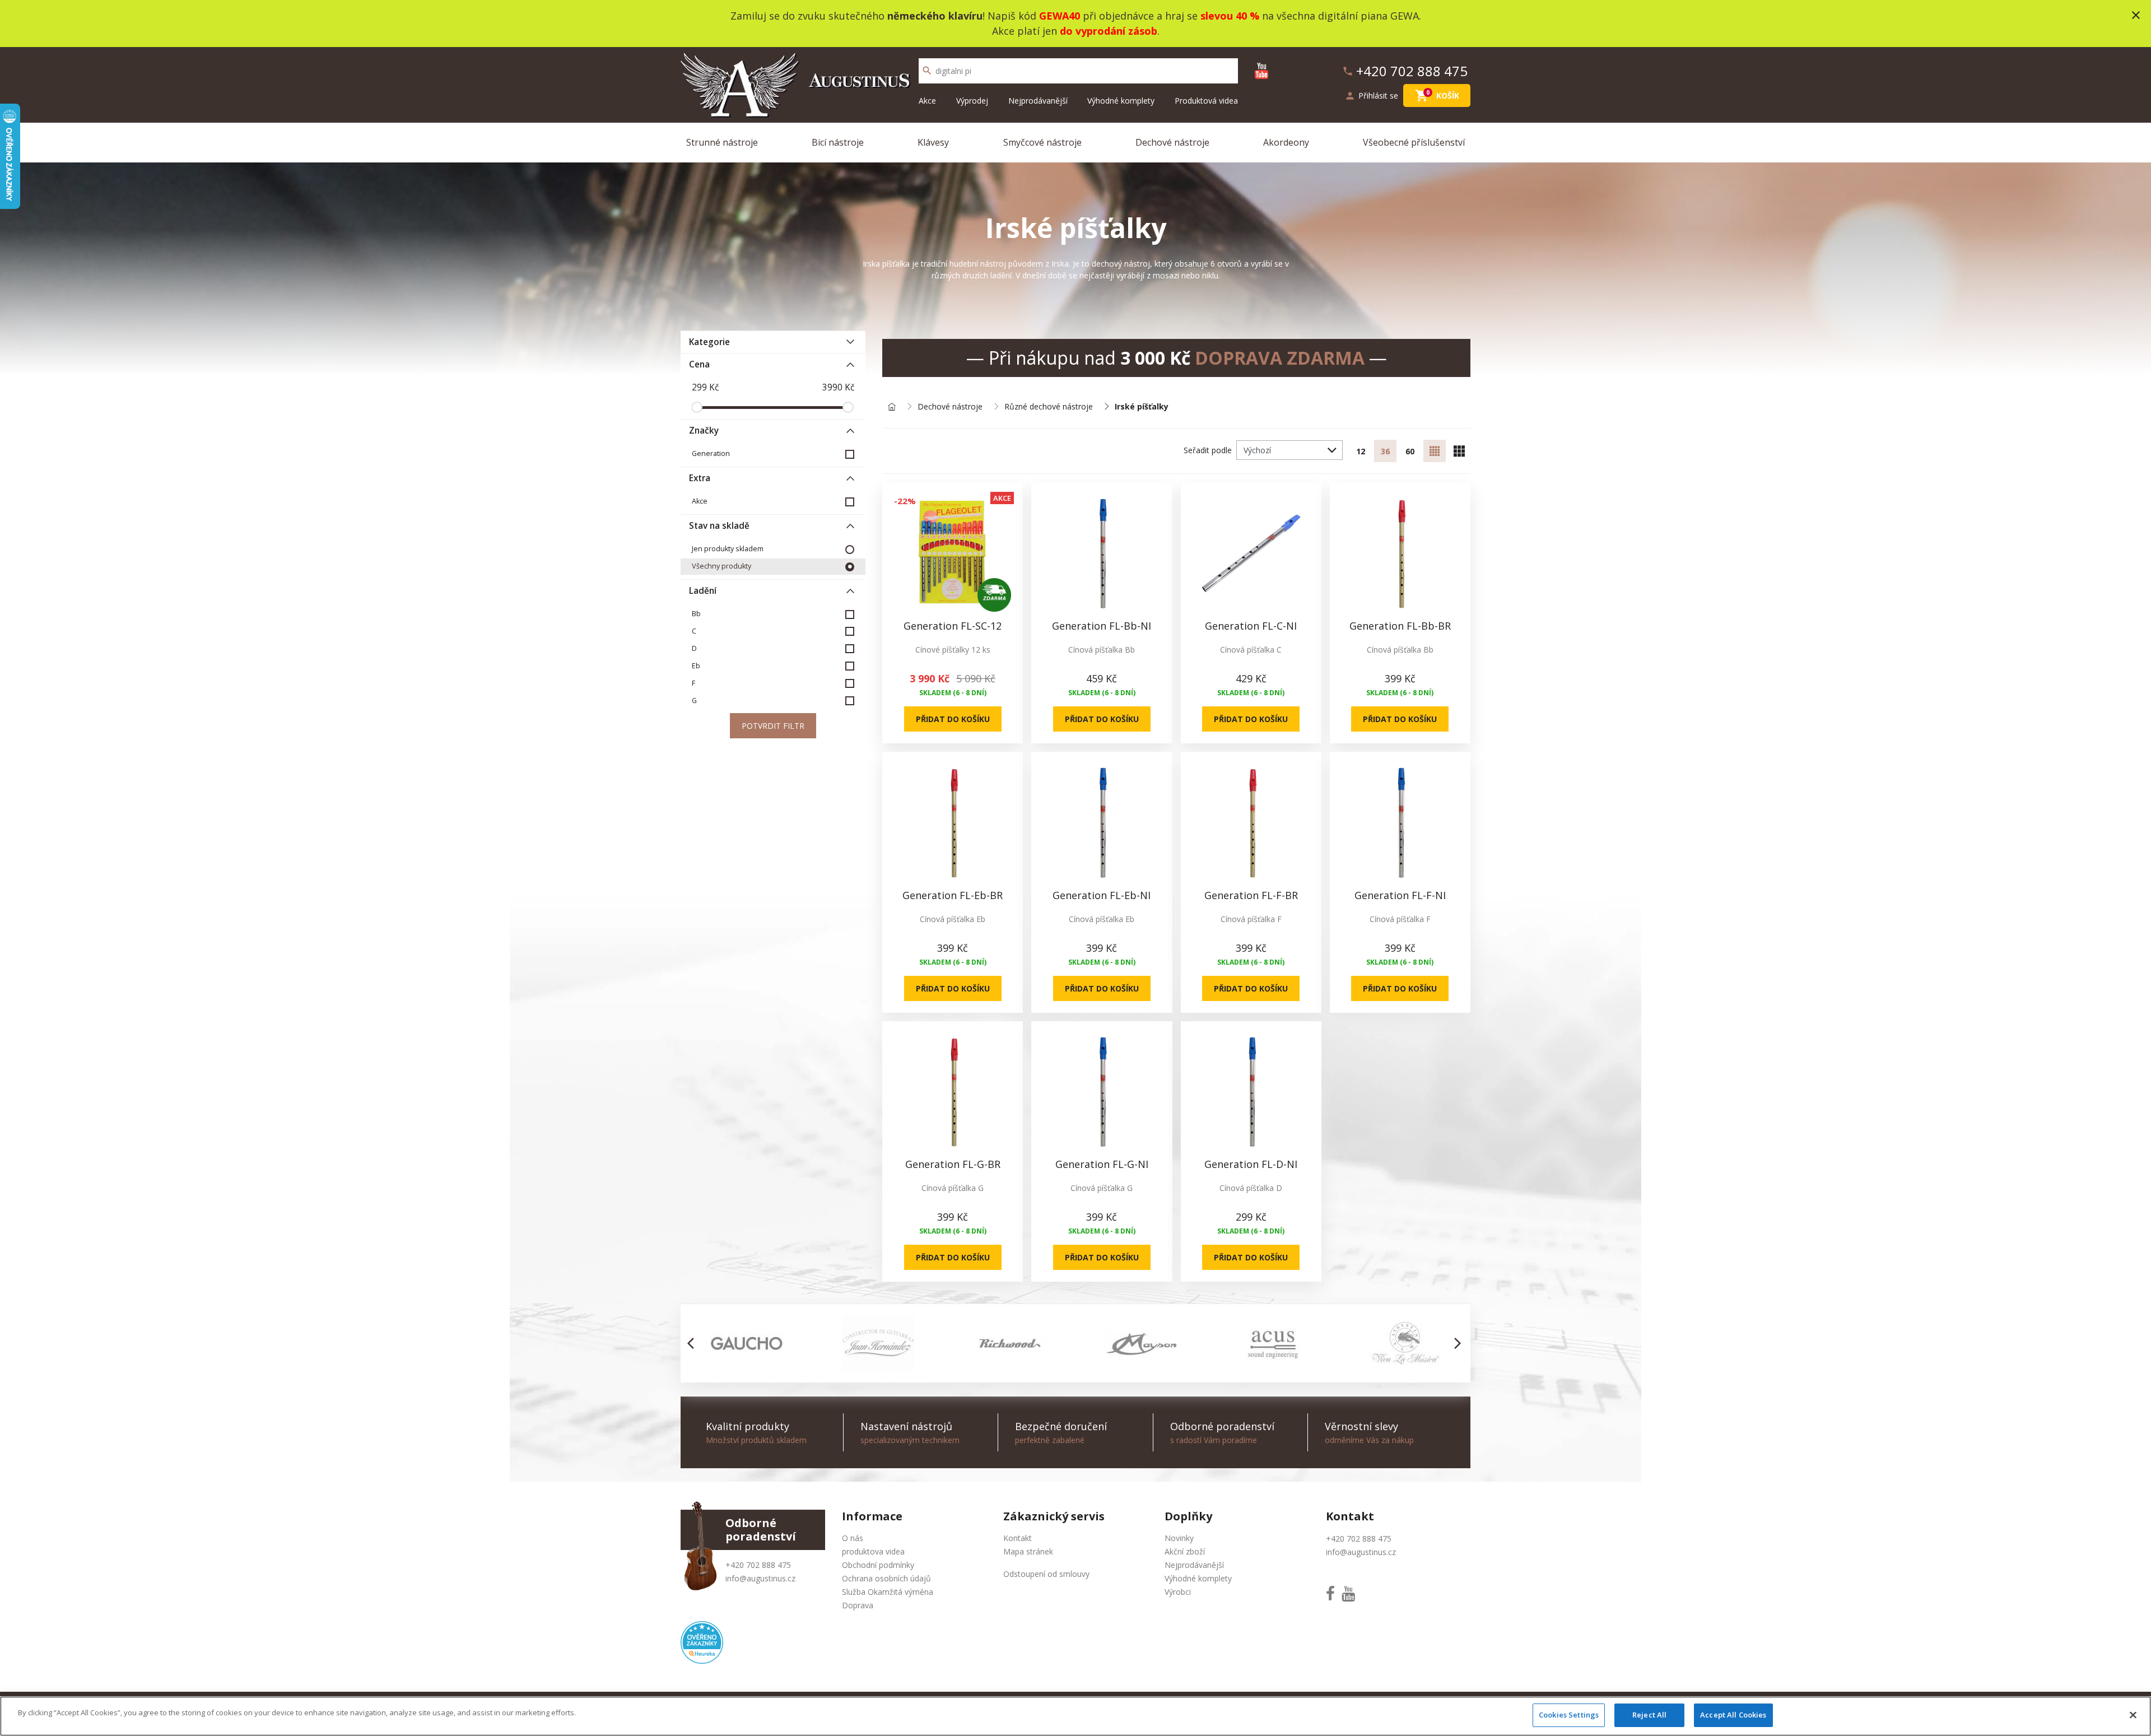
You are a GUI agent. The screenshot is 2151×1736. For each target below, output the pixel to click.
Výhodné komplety (1121, 101)
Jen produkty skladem (728, 549)
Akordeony (1286, 142)
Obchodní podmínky (878, 1565)
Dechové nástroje (1172, 142)
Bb (696, 614)
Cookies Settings (1569, 1715)
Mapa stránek (1028, 1551)
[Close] (2133, 1715)
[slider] (697, 407)
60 (1410, 451)
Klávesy (933, 142)
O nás (853, 1538)
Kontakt (1018, 1538)
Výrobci (1178, 1592)
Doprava (858, 1605)
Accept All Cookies (1733, 1715)
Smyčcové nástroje (1042, 142)
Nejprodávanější (1038, 101)
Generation (711, 453)
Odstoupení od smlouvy (1046, 1574)
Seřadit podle (1208, 450)
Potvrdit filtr (773, 726)
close (2136, 15)
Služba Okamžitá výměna (888, 1592)
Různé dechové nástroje (1049, 407)
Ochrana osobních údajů (886, 1578)
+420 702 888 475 (758, 1565)
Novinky (1179, 1538)
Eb (696, 666)
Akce (927, 101)
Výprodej (972, 101)
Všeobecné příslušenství (1414, 142)
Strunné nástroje (722, 142)
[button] (694, 1343)
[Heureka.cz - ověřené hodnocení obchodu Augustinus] (702, 1642)
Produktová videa (1206, 101)
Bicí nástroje (838, 142)
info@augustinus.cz (760, 1578)
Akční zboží (1185, 1551)
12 (1361, 451)
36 (1385, 451)
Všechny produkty (721, 566)
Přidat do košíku (953, 719)
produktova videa (873, 1551)
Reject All (1649, 1715)
